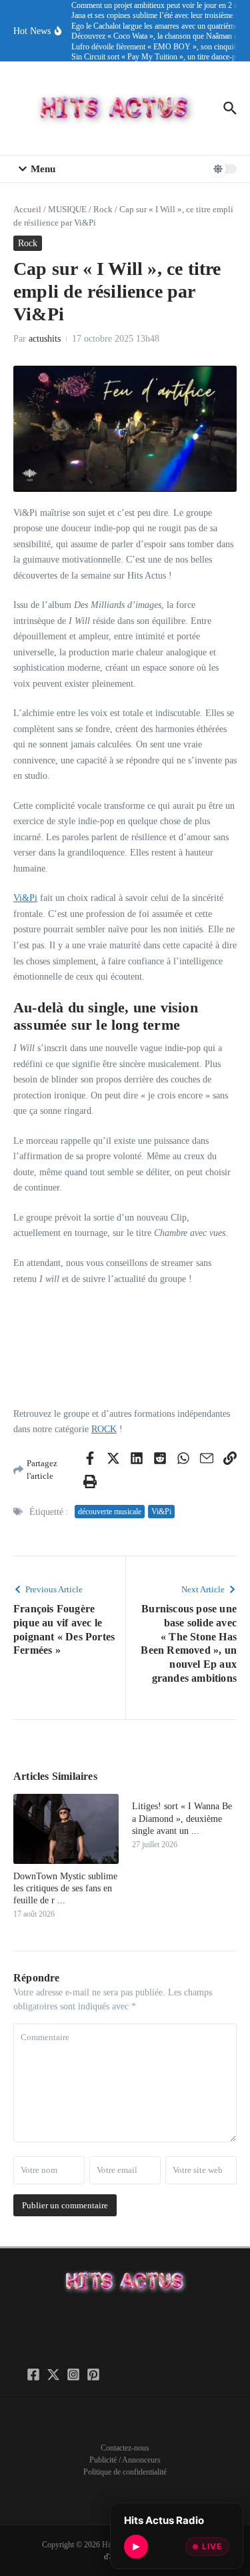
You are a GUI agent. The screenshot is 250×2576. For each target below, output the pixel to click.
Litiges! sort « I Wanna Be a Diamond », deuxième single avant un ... (182, 1818)
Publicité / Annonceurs (125, 2460)
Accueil (27, 209)
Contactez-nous (125, 2448)
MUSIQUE (67, 209)
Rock (103, 209)
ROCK (104, 1429)
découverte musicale (110, 1512)
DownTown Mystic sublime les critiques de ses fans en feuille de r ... (65, 1888)
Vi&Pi (25, 898)
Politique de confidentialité (125, 2472)
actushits (45, 339)
